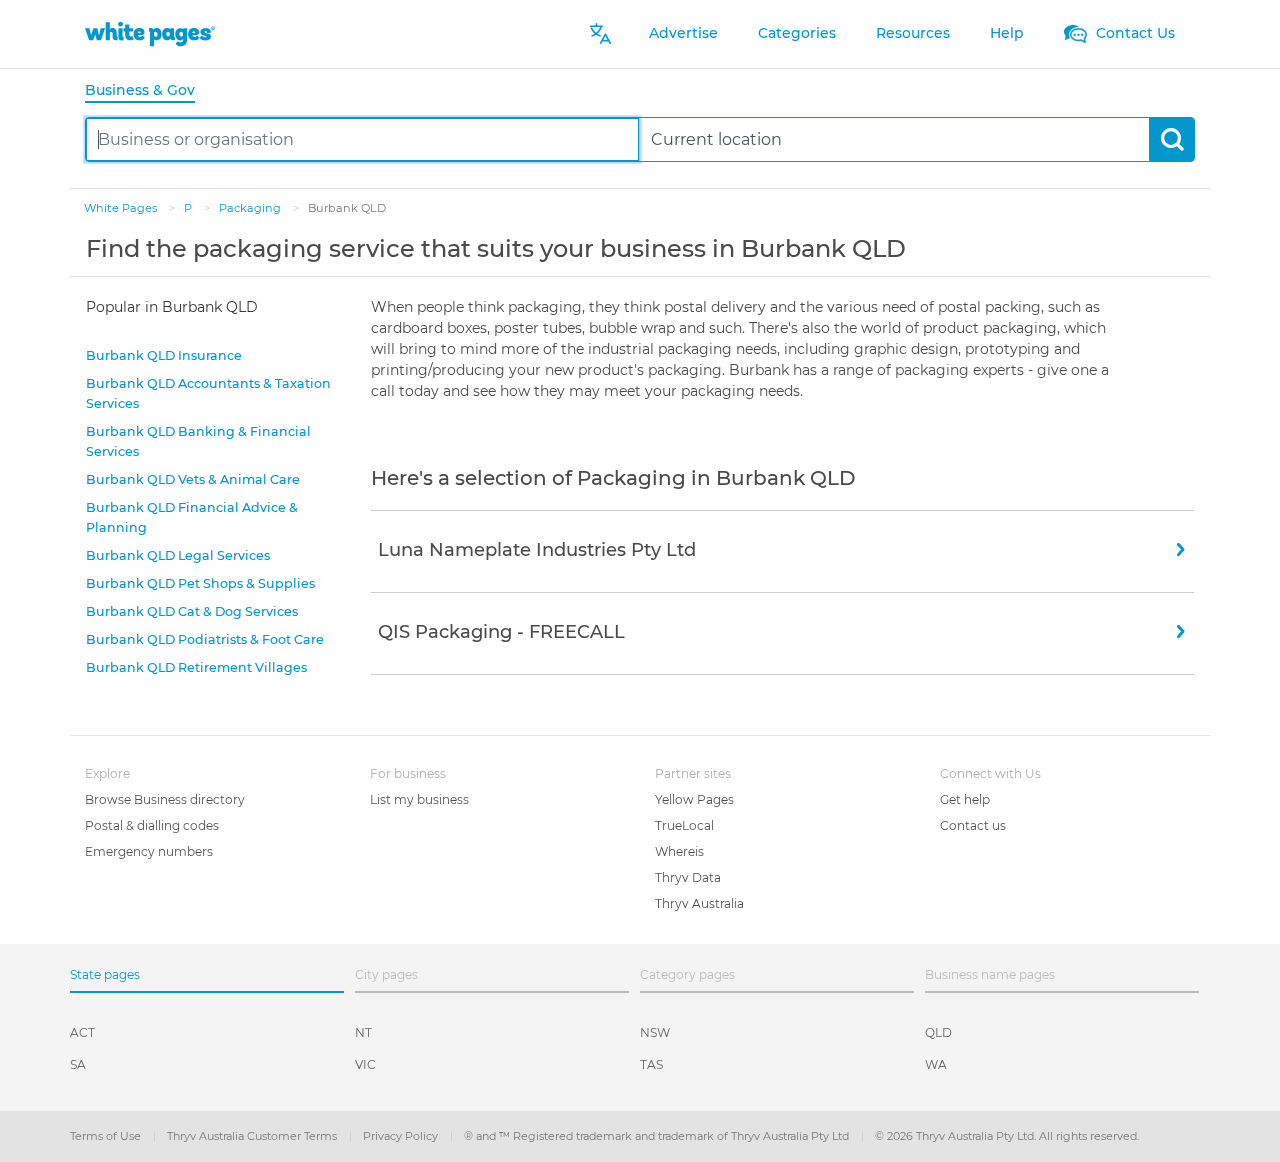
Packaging (251, 208)
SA (78, 1064)
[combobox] (362, 139)
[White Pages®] (150, 33)
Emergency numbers (149, 851)
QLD (938, 1032)
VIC (365, 1064)
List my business (419, 799)
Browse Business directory (165, 799)
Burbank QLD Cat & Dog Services (192, 611)
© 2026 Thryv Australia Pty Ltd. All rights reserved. (1007, 1136)
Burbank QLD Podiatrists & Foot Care (205, 639)
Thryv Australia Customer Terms (253, 1136)
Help (1007, 33)
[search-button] (1171, 139)
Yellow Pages (694, 799)
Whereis (679, 851)
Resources (913, 33)
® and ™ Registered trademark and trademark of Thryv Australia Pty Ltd (658, 1136)
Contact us (973, 825)
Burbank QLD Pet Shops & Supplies (200, 583)
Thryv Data (688, 877)
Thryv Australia (699, 903)
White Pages (122, 208)
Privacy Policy (402, 1136)
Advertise (683, 33)
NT (363, 1032)
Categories (797, 33)
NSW (655, 1032)
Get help (965, 799)
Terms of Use (107, 1136)
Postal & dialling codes (152, 825)
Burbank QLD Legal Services (178, 555)
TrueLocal (684, 825)
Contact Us (1133, 33)
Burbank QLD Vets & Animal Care (193, 479)
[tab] (148, 91)
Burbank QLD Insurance (164, 355)
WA (936, 1064)
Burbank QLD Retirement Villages (196, 667)
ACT (82, 1032)
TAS (651, 1064)
